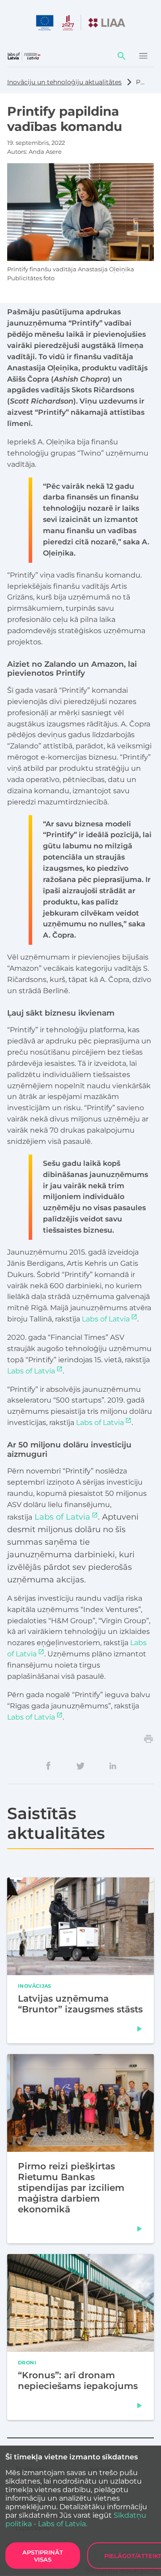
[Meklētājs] (122, 56)
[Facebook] (48, 1766)
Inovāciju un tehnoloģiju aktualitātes (64, 82)
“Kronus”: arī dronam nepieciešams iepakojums (78, 2380)
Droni (27, 2362)
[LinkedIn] (113, 1766)
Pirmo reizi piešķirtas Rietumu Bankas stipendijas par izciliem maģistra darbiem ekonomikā (71, 2188)
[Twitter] (80, 1766)
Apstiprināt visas (43, 2556)
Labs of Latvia (106, 1319)
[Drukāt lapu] (148, 1739)
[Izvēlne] (143, 56)
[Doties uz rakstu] (140, 2029)
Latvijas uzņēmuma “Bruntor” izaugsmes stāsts (80, 2004)
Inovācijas (35, 1985)
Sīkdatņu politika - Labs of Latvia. (76, 2520)
